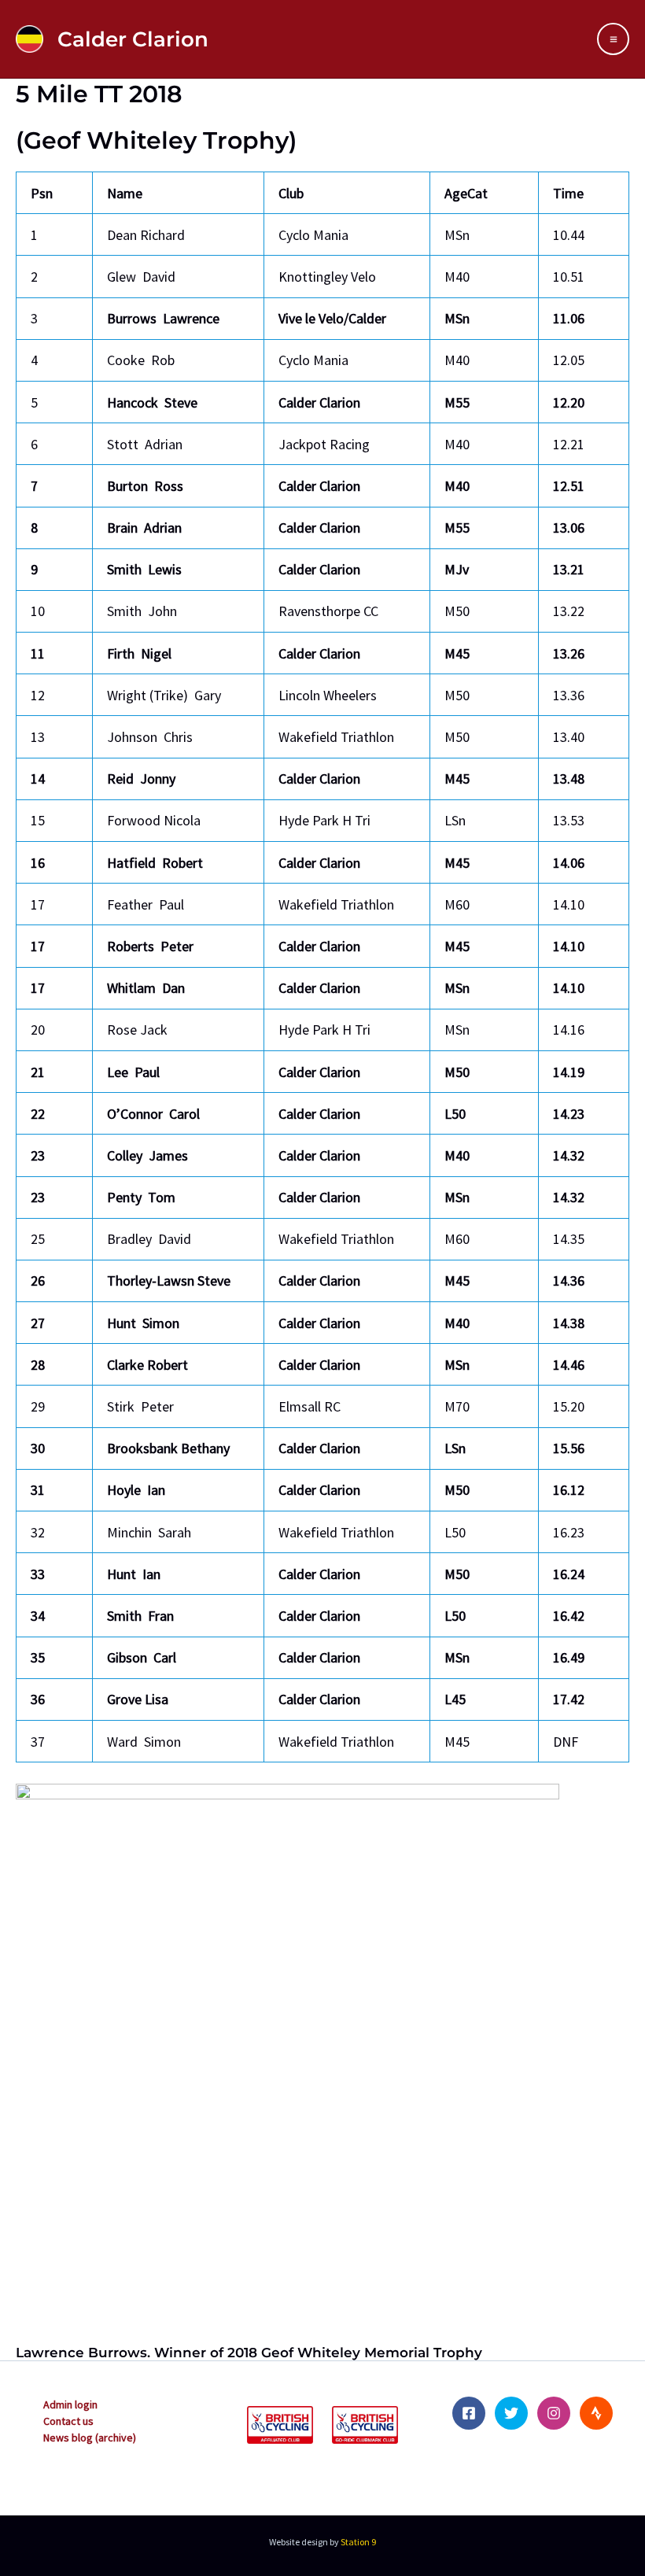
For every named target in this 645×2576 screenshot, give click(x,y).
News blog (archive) (90, 2438)
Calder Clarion (133, 39)
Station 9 (358, 2542)
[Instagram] (554, 2413)
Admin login (70, 2404)
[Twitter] (511, 2413)
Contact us (68, 2421)
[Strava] (596, 2413)
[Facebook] (469, 2413)
